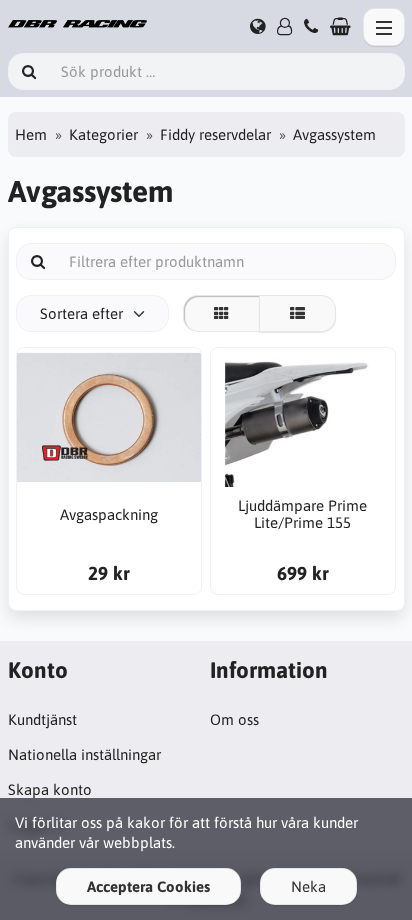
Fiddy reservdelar (215, 134)
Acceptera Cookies (148, 886)
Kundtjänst (42, 719)
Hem (31, 134)
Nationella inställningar (84, 754)
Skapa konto (50, 789)
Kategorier (103, 134)
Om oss (234, 719)
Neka (308, 886)
